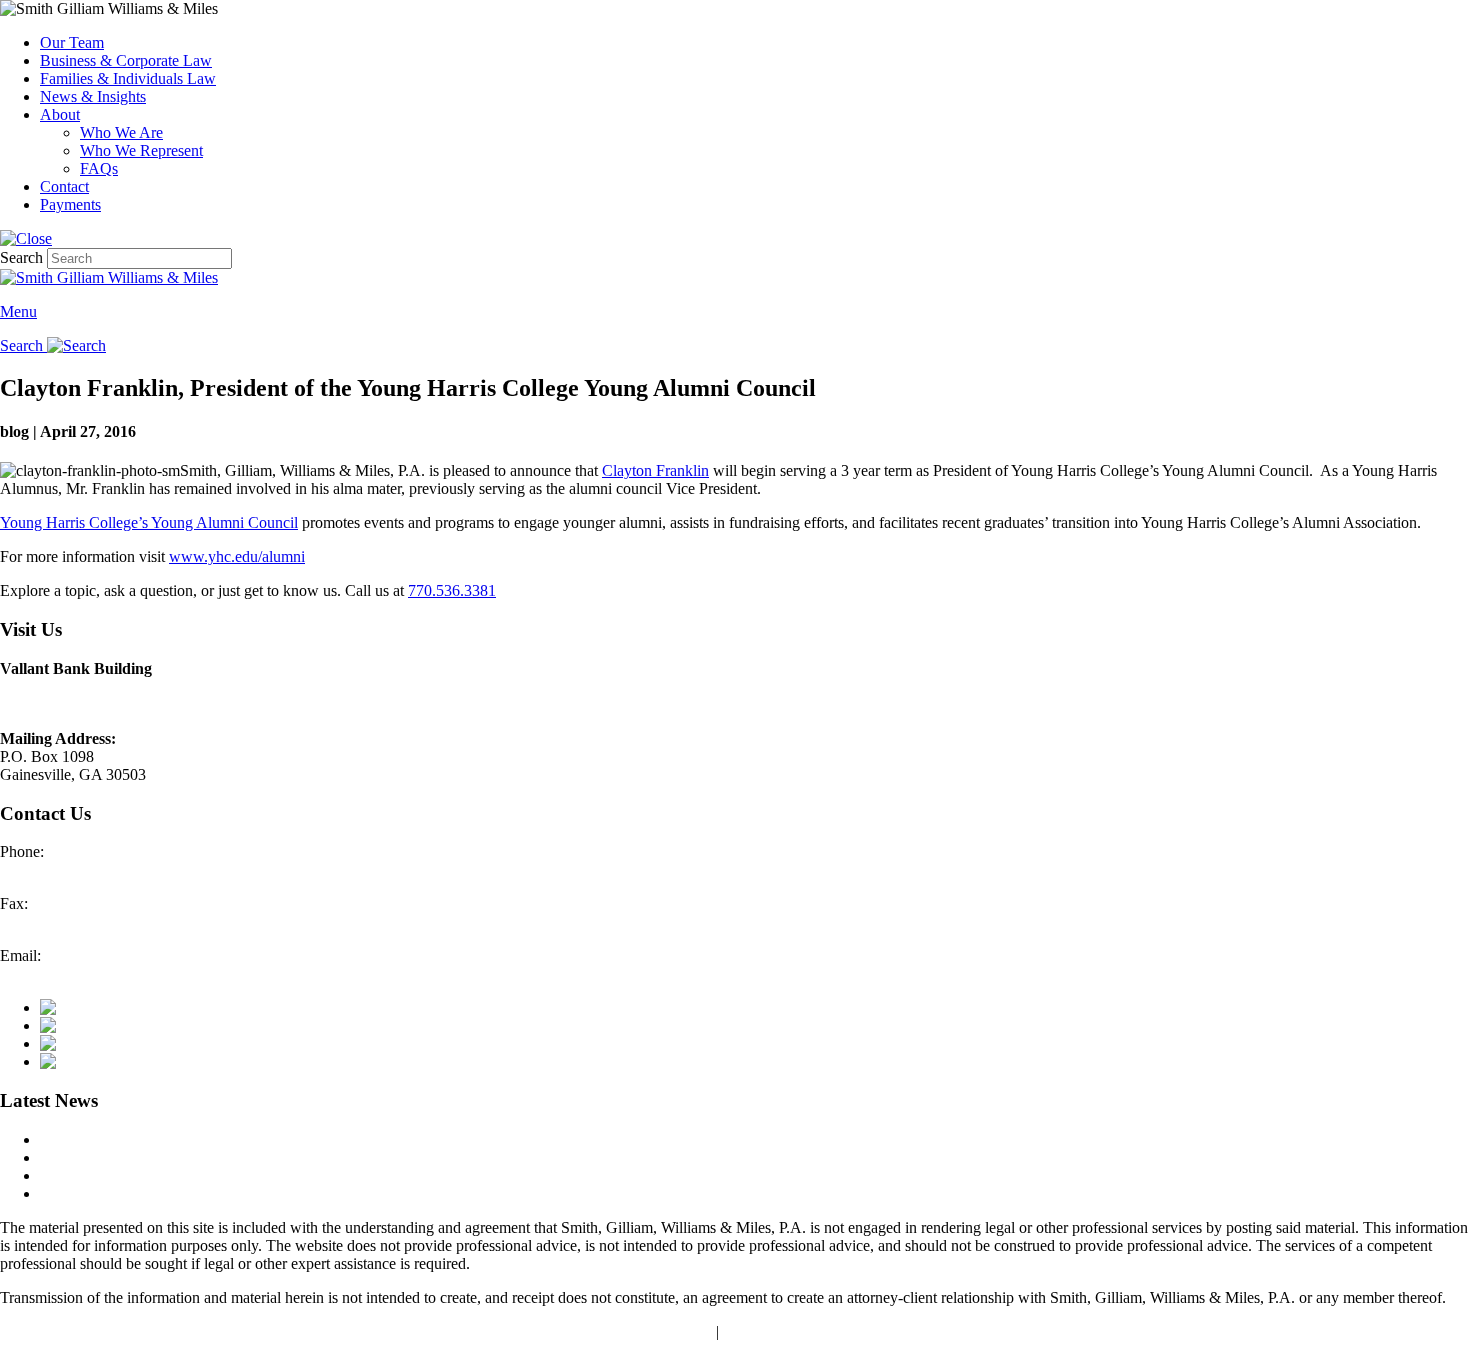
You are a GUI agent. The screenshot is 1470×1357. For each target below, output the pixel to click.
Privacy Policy (666, 1331)
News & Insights (93, 96)
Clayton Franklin (655, 470)
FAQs (99, 168)
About (60, 114)
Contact (64, 186)
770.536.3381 (452, 590)
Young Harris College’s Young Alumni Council (149, 522)
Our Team (72, 42)
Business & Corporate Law (126, 60)
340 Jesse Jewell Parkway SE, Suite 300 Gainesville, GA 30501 (127, 695)
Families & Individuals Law (128, 78)
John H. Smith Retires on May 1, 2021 (162, 1193)
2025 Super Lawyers (106, 1139)
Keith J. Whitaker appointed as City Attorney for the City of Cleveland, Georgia (292, 1175)
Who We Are (121, 132)
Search (21, 257)
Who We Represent (141, 150)
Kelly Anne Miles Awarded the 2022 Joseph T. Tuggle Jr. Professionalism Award (295, 1157)
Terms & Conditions (787, 1331)
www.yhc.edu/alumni (237, 556)
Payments (70, 204)
